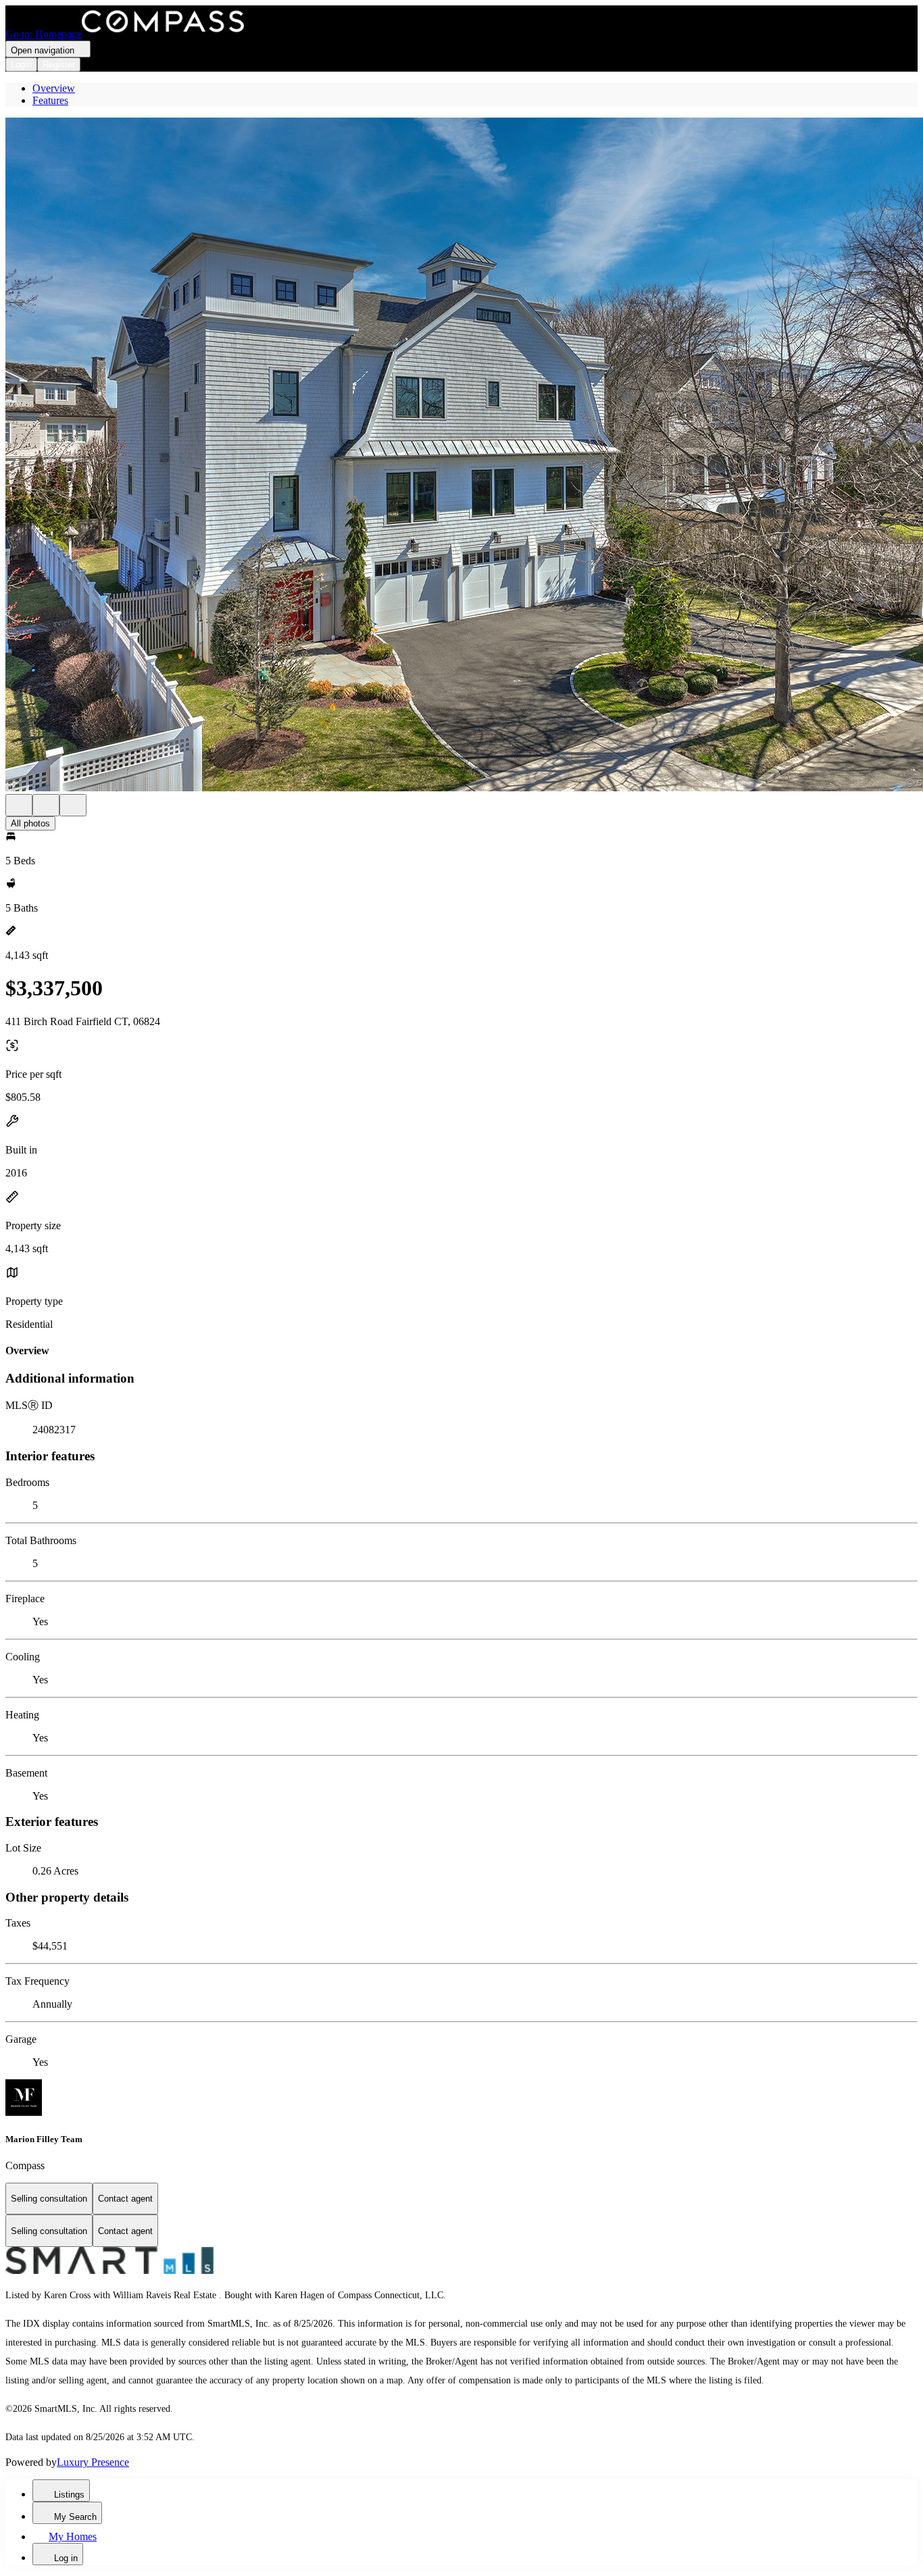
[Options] (19, 805)
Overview (54, 88)
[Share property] (73, 805)
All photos (30, 823)
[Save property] (46, 805)
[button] (461, 456)
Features (50, 100)
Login (21, 65)
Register (59, 65)
